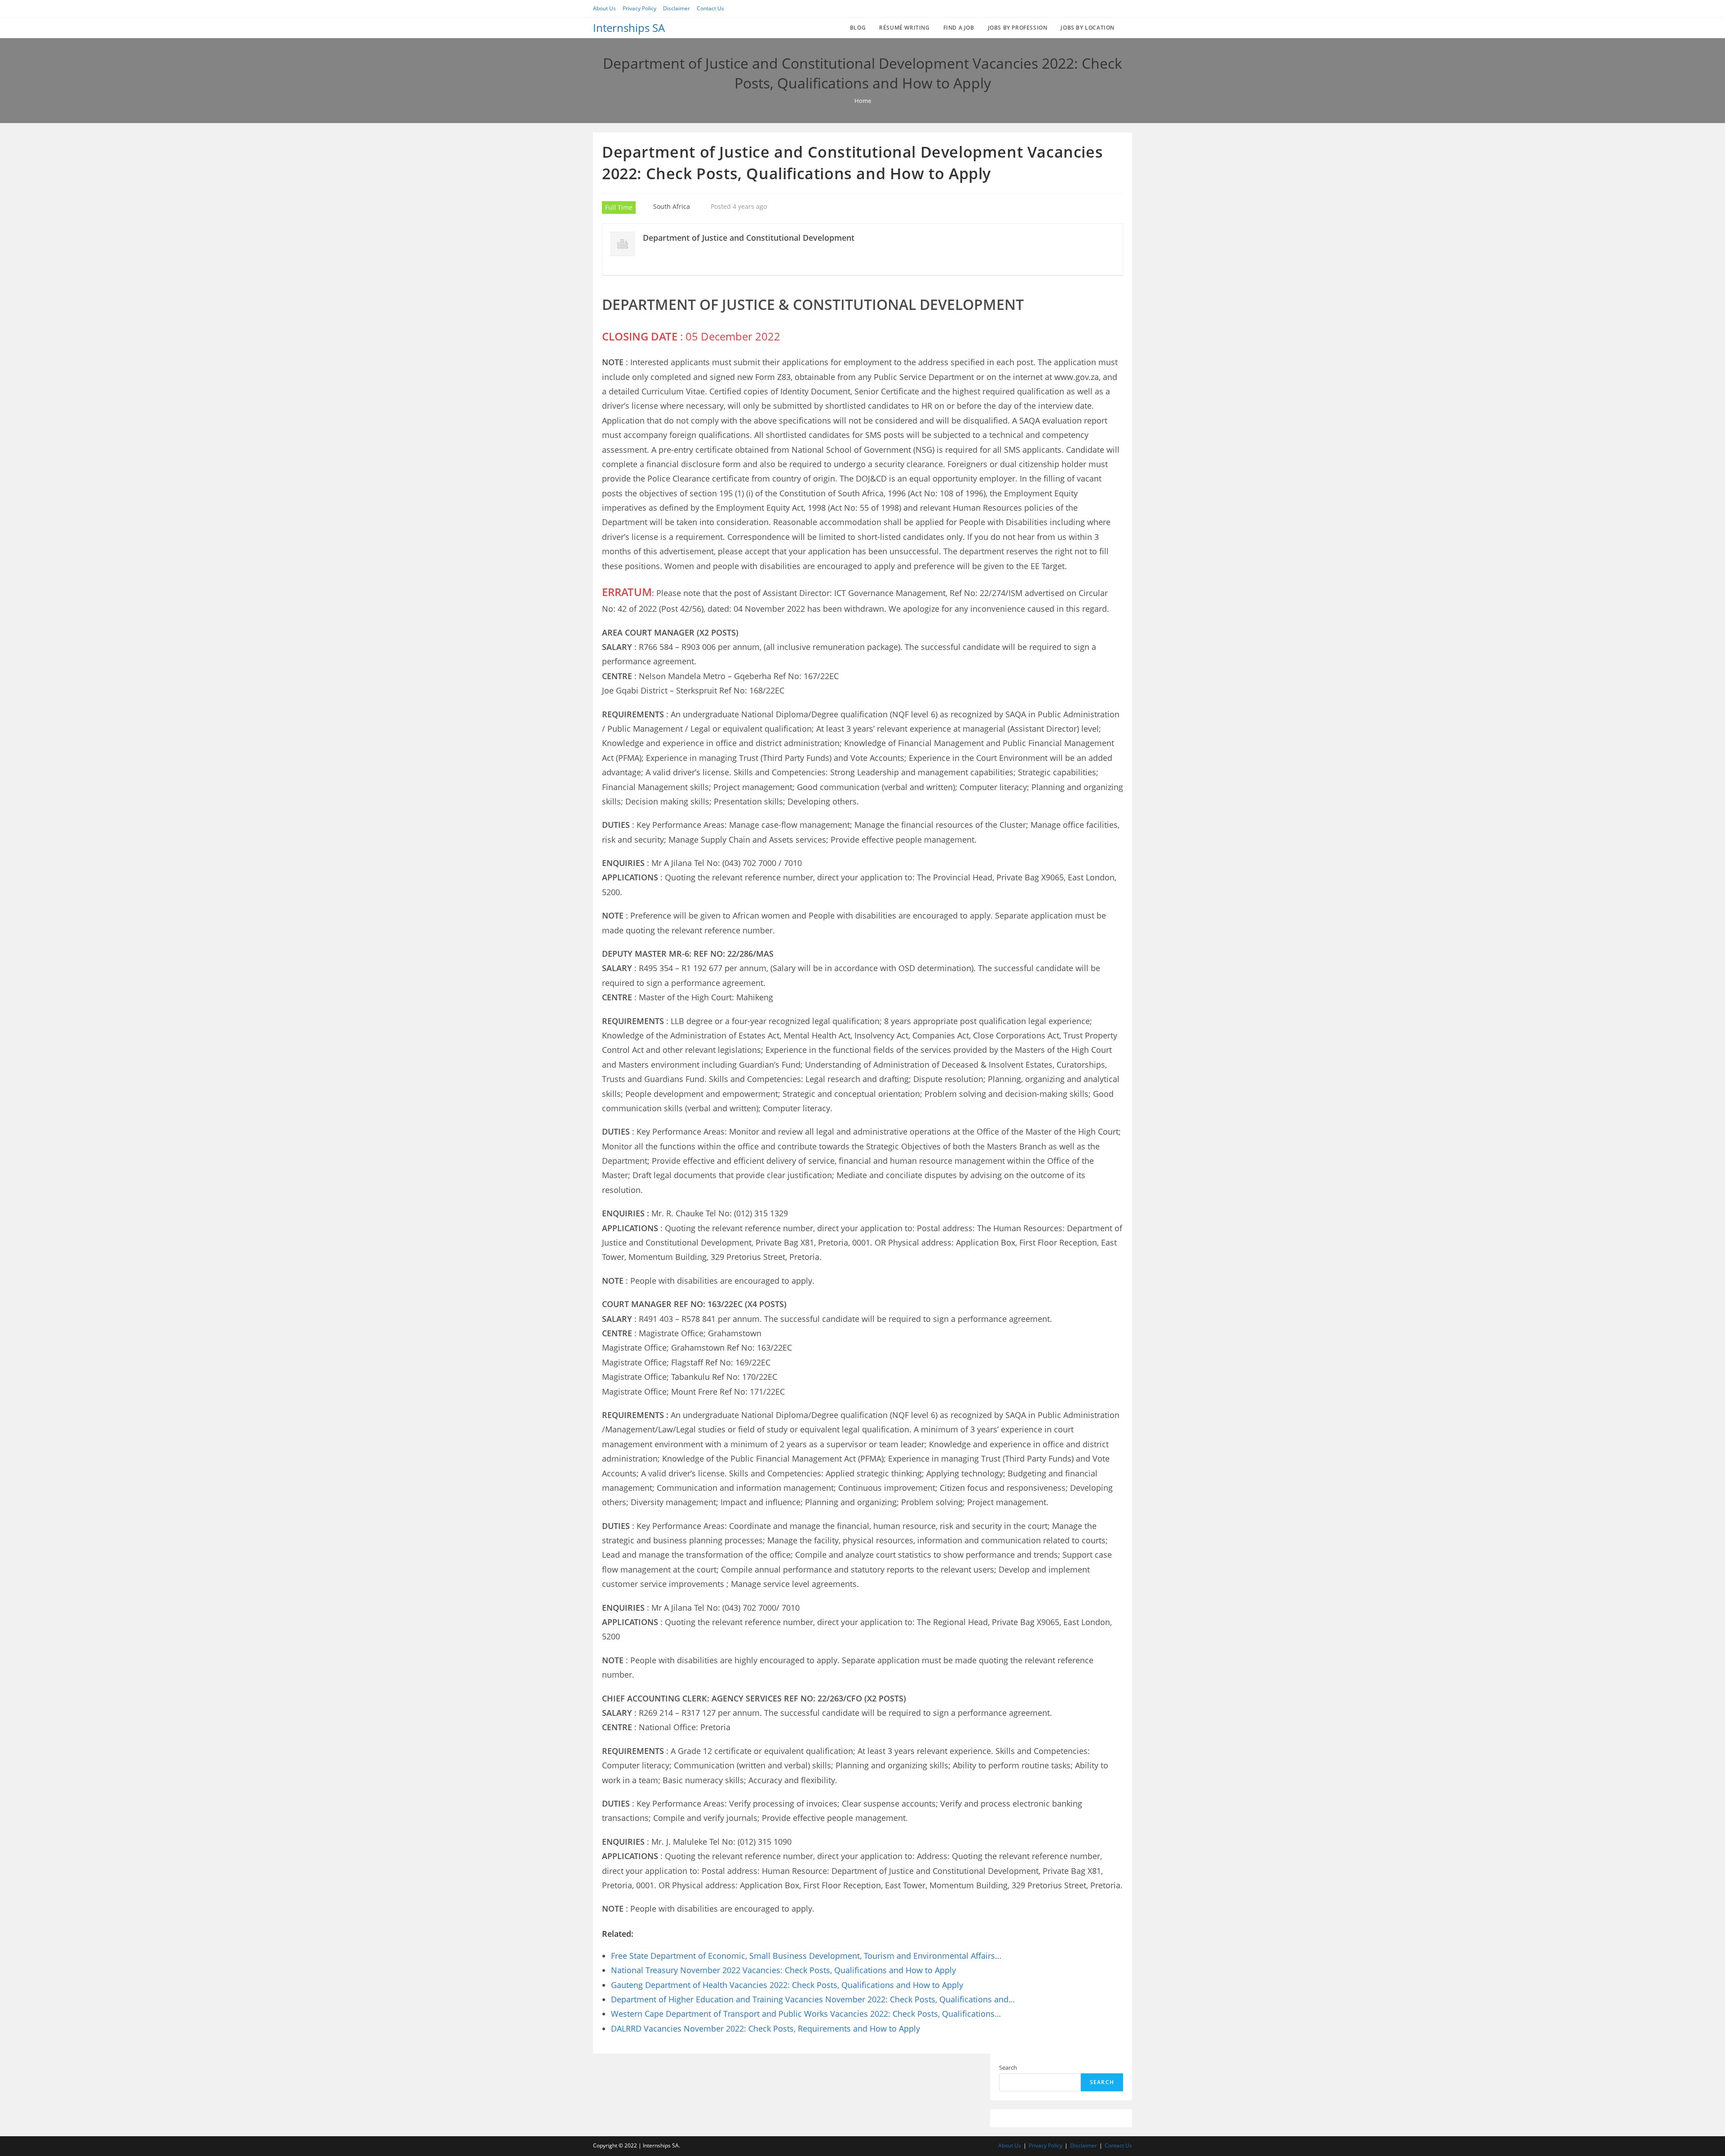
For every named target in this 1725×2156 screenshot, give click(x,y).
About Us (604, 8)
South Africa (672, 206)
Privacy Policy (639, 8)
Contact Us (710, 8)
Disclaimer (677, 8)
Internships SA (629, 28)
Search (1008, 2068)
